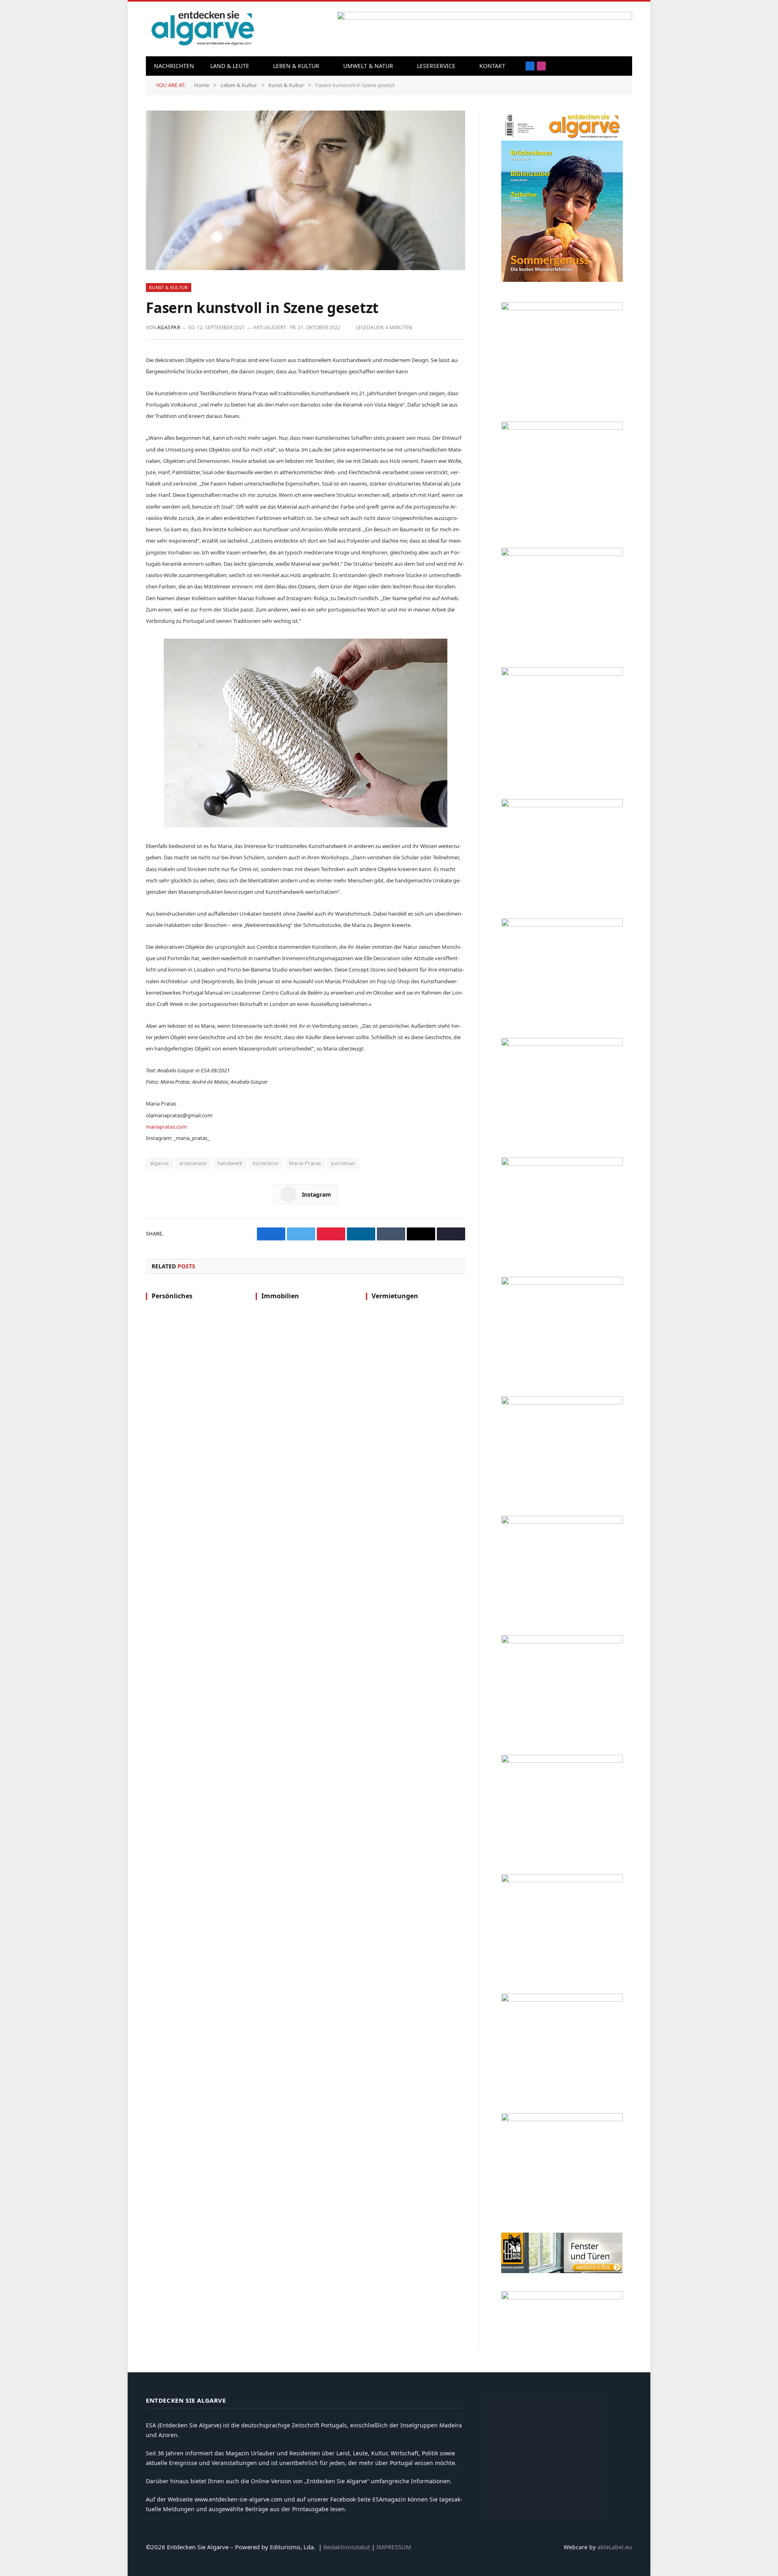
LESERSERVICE (436, 66)
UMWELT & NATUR (368, 66)
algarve (159, 1163)
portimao (343, 1163)
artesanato (193, 1163)
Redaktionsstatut (347, 2547)
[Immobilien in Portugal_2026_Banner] (562, 308)
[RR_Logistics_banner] (562, 1641)
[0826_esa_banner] (562, 280)
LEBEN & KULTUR (296, 66)
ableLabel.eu (615, 2547)
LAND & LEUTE (230, 66)
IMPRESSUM (394, 2547)
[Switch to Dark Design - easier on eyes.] (622, 66)
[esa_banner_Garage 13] (562, 2119)
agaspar (169, 327)
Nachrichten (174, 66)
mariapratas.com (166, 1127)
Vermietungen (395, 1296)
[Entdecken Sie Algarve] (202, 29)
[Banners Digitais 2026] (562, 924)
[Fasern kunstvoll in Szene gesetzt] (306, 190)
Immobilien (280, 1296)
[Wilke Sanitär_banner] (562, 1761)
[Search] (609, 66)
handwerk (230, 1163)
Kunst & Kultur (169, 287)
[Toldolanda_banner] (562, 1880)
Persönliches (172, 1296)
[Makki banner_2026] (562, 1402)
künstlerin (266, 1163)
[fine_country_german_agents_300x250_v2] (562, 805)
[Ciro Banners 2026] (562, 1163)
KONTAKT (492, 66)
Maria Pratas (305, 1163)
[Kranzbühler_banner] (562, 2000)
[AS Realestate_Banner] (562, 1522)
